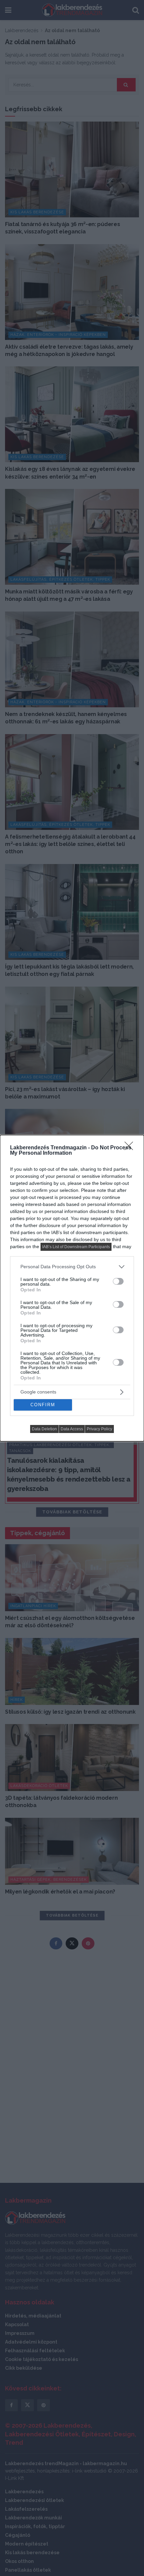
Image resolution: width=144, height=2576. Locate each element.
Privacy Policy (99, 1429)
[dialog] (72, 1288)
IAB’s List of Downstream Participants (76, 1247)
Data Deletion (44, 1429)
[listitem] (72, 1267)
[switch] (118, 1281)
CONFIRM (43, 1405)
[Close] (131, 1148)
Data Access (72, 1429)
